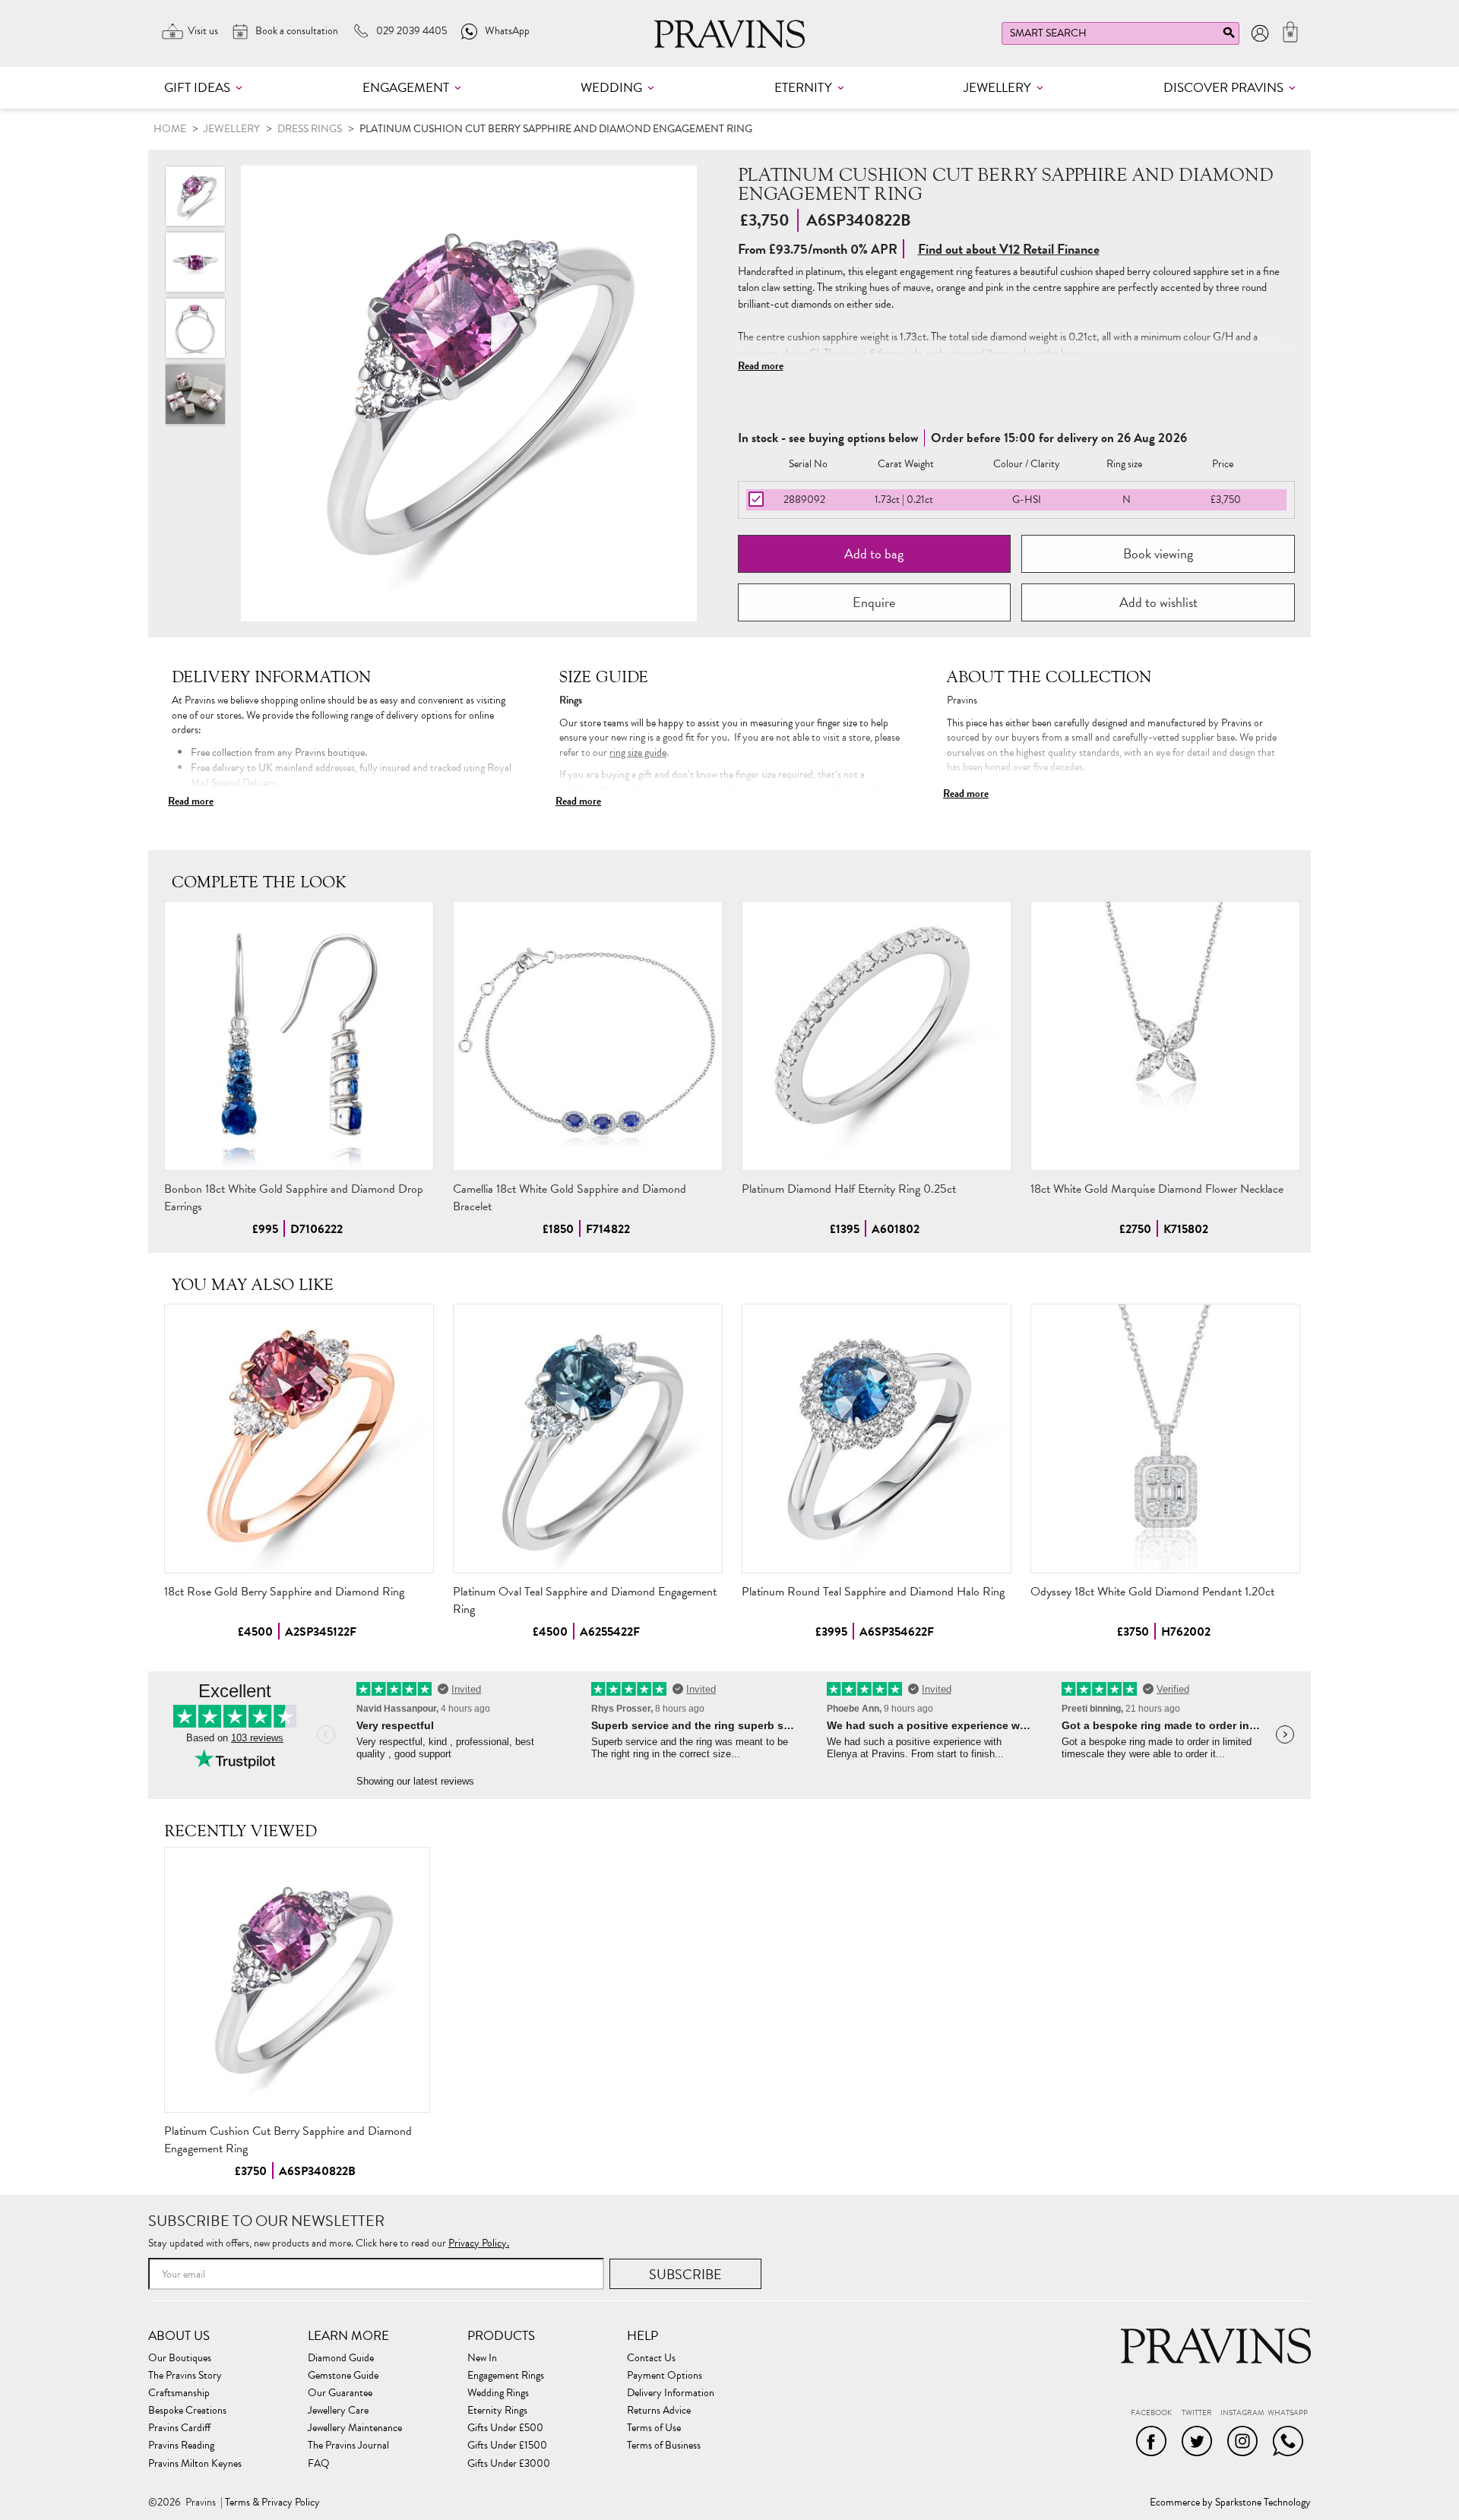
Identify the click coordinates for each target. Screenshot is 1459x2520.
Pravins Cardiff (179, 2428)
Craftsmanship (179, 2393)
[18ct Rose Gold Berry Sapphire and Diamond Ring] (299, 1439)
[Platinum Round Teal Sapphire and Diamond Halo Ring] (877, 1439)
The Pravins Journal (348, 2446)
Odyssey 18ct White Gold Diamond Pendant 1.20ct (1152, 1592)
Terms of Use (654, 2428)
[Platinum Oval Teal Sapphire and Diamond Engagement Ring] (588, 1439)
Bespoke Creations (187, 2411)
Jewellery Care (338, 2411)
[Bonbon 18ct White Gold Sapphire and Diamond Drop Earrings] (299, 1036)
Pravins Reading (181, 2446)
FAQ (319, 2464)
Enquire (874, 602)
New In (482, 2358)
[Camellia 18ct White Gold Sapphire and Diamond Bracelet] (588, 1036)
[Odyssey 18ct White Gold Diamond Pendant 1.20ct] (1165, 1439)
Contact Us (651, 2358)
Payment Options (665, 2376)
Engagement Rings (506, 2376)
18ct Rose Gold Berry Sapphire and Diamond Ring (284, 1592)
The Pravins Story (185, 2376)
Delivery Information (671, 2393)
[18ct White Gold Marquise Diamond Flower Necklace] (1165, 1036)
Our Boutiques (180, 2358)
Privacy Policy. (479, 2243)
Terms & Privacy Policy (272, 2503)
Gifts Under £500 (505, 2428)
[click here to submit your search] (1229, 36)
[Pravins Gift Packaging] (195, 394)
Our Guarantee (340, 2393)
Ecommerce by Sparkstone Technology (1230, 2503)
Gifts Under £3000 (509, 2464)
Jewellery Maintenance (355, 2428)
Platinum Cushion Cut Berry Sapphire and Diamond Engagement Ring (288, 2140)
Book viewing (1158, 553)
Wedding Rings (498, 2393)
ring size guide (638, 753)
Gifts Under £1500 (507, 2446)
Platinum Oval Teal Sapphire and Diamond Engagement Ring (585, 1600)
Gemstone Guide (343, 2376)
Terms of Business (664, 2446)
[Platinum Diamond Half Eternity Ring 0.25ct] (877, 1036)
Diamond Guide (341, 2358)
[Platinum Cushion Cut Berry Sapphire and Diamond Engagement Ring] (297, 1980)
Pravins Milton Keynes (195, 2464)
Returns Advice (659, 2411)
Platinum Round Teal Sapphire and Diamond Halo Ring (873, 1592)
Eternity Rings (497, 2411)
